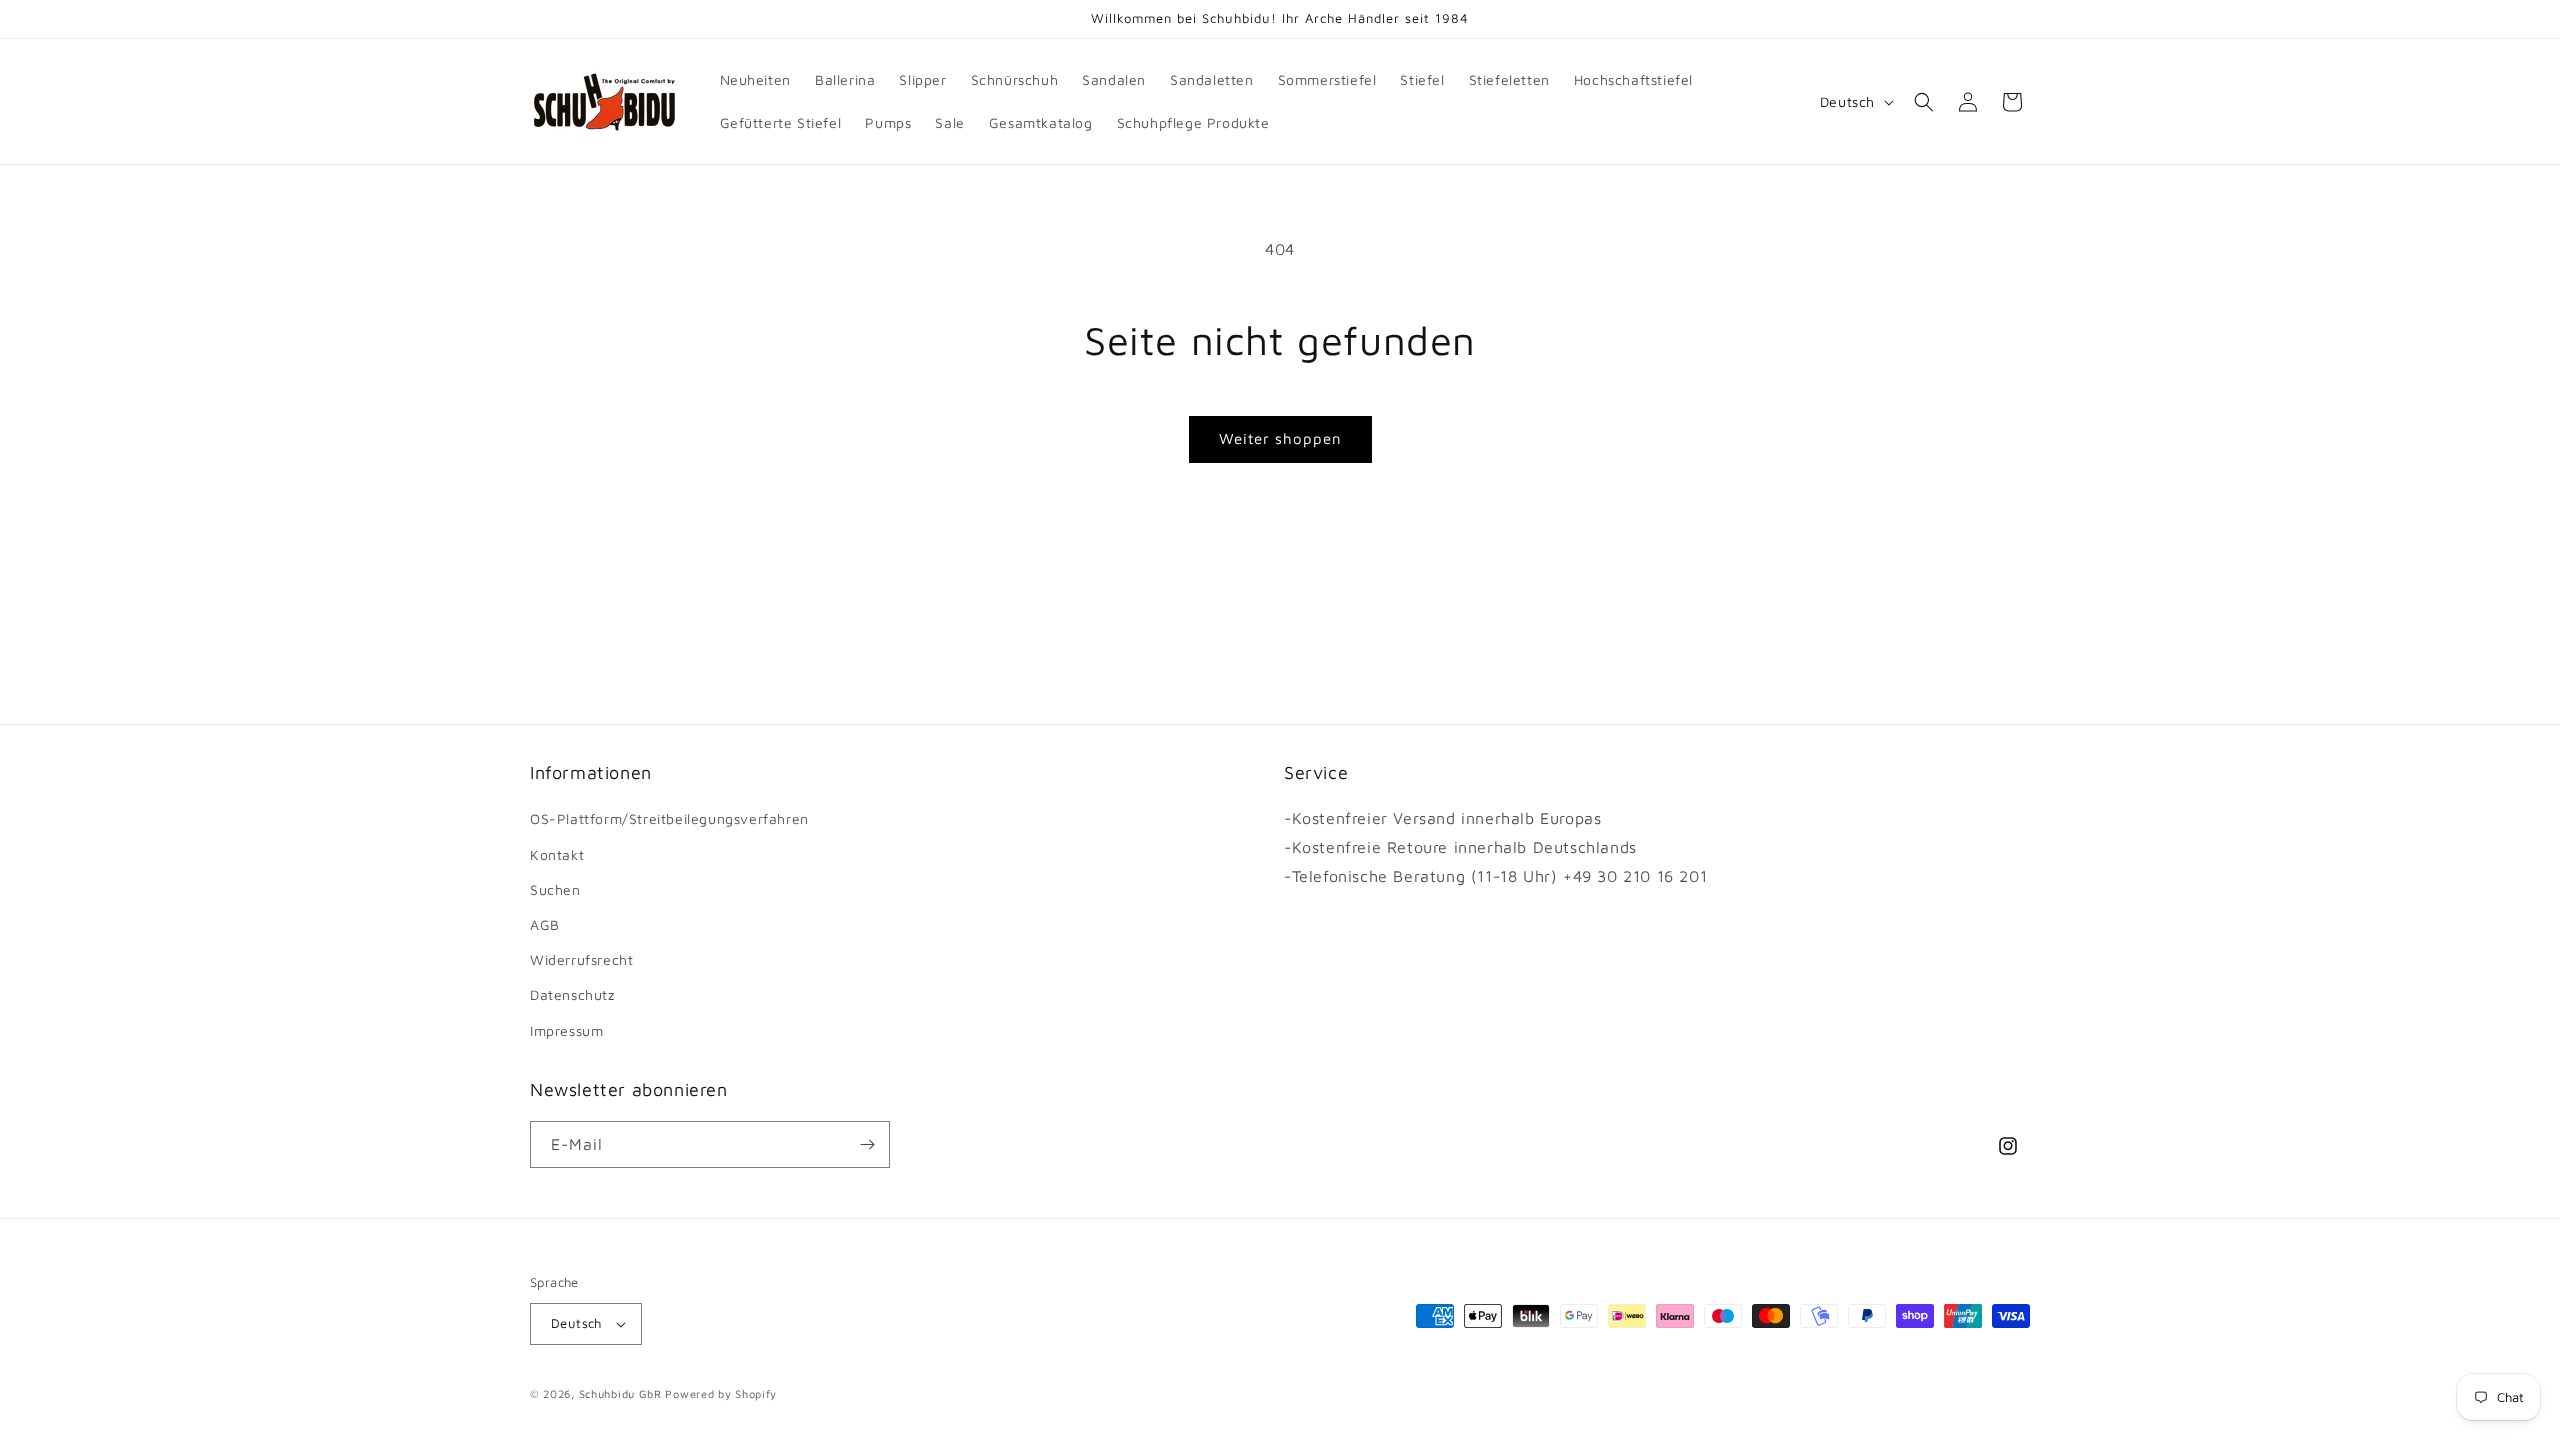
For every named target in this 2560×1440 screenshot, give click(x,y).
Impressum (566, 1030)
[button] (1924, 102)
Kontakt (557, 854)
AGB (545, 924)
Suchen (555, 889)
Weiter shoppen (1280, 438)
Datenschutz (572, 994)
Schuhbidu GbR (620, 1393)
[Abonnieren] (867, 1144)
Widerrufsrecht (581, 959)
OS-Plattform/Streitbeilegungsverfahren (669, 818)
